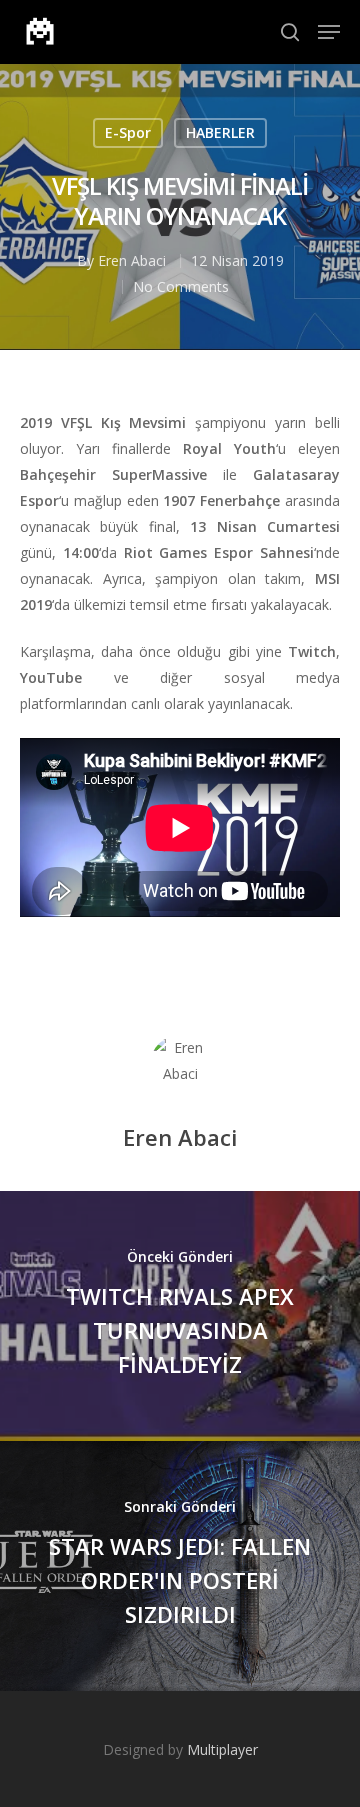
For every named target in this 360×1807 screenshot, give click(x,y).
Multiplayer (222, 1749)
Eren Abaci (132, 260)
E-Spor (128, 132)
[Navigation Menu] (329, 32)
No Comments (181, 286)
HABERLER (220, 132)
